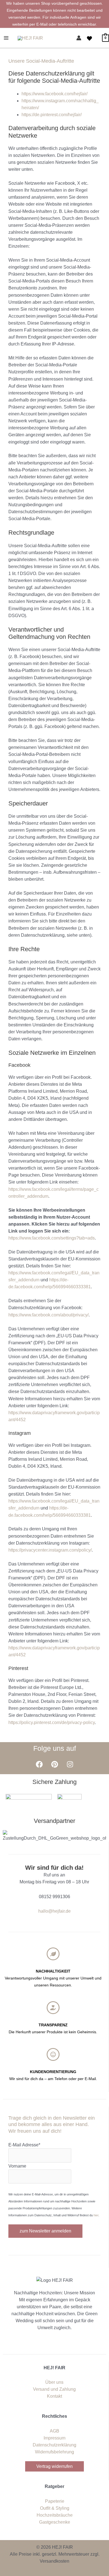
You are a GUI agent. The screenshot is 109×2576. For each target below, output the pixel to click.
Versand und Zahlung (54, 2389)
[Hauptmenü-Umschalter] (6, 38)
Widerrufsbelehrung (54, 2452)
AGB (54, 2431)
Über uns (54, 2382)
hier (96, 2215)
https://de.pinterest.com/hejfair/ (52, 115)
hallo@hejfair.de (54, 1911)
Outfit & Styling (55, 2508)
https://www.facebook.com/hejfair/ (54, 94)
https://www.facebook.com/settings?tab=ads (52, 1238)
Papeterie (55, 2501)
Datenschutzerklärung (54, 2445)
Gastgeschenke (55, 2522)
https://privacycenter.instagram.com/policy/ (50, 1550)
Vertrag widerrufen (54, 2466)
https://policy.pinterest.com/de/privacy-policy (52, 1722)
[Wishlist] (89, 38)
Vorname (17, 2166)
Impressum (54, 2438)
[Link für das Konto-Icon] (79, 38)
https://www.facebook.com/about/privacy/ (48, 1315)
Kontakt (54, 2396)
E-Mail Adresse (24, 2145)
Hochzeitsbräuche (55, 2515)
